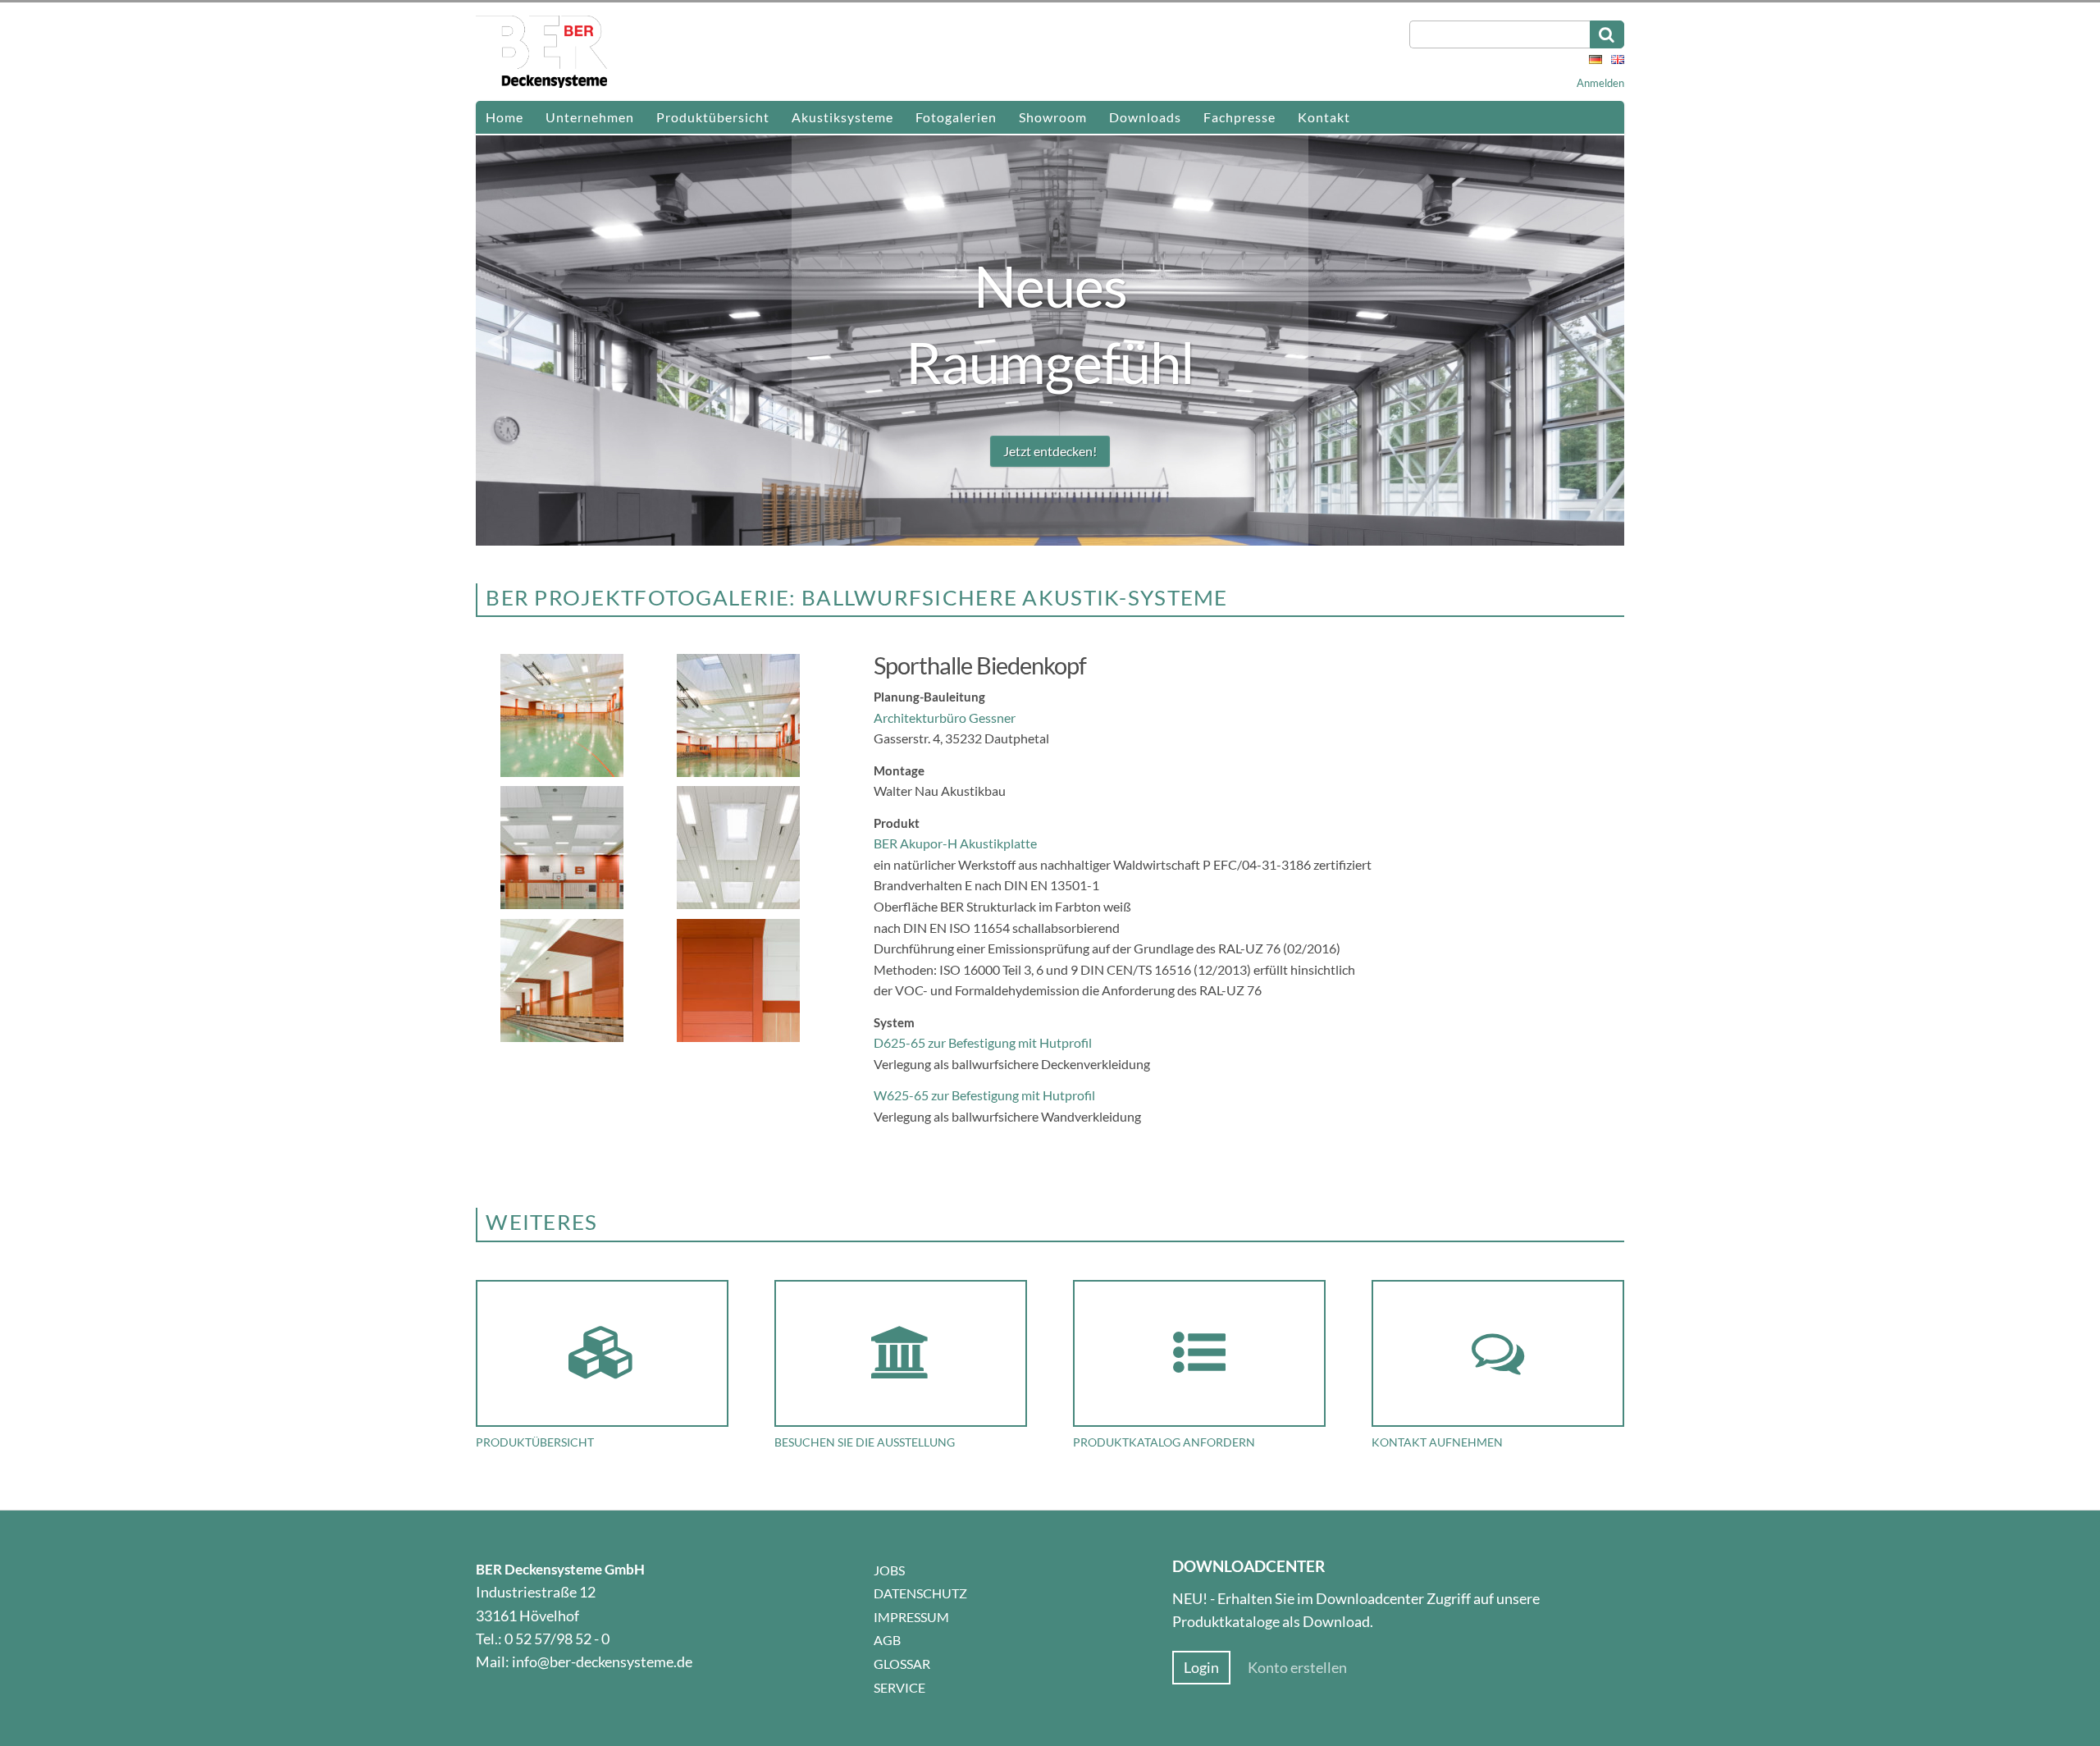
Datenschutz (920, 1593)
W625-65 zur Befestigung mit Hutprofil (984, 1095)
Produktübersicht (713, 117)
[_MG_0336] (564, 773)
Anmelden (1600, 83)
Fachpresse (1239, 117)
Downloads (1145, 117)
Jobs (889, 1570)
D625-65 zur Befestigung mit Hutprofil (983, 1042)
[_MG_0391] (740, 905)
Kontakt (1324, 117)
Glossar (902, 1664)
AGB (887, 1640)
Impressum (911, 1617)
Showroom (1053, 117)
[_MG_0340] (740, 773)
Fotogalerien (956, 117)
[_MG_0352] (564, 905)
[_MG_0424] (740, 1038)
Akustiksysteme (842, 117)
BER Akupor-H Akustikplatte (956, 843)
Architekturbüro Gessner (945, 718)
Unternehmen (590, 117)
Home (504, 117)
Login (1201, 1668)
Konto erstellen (1297, 1668)
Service (899, 1687)
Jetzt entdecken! (1050, 451)
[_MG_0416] (564, 1038)
